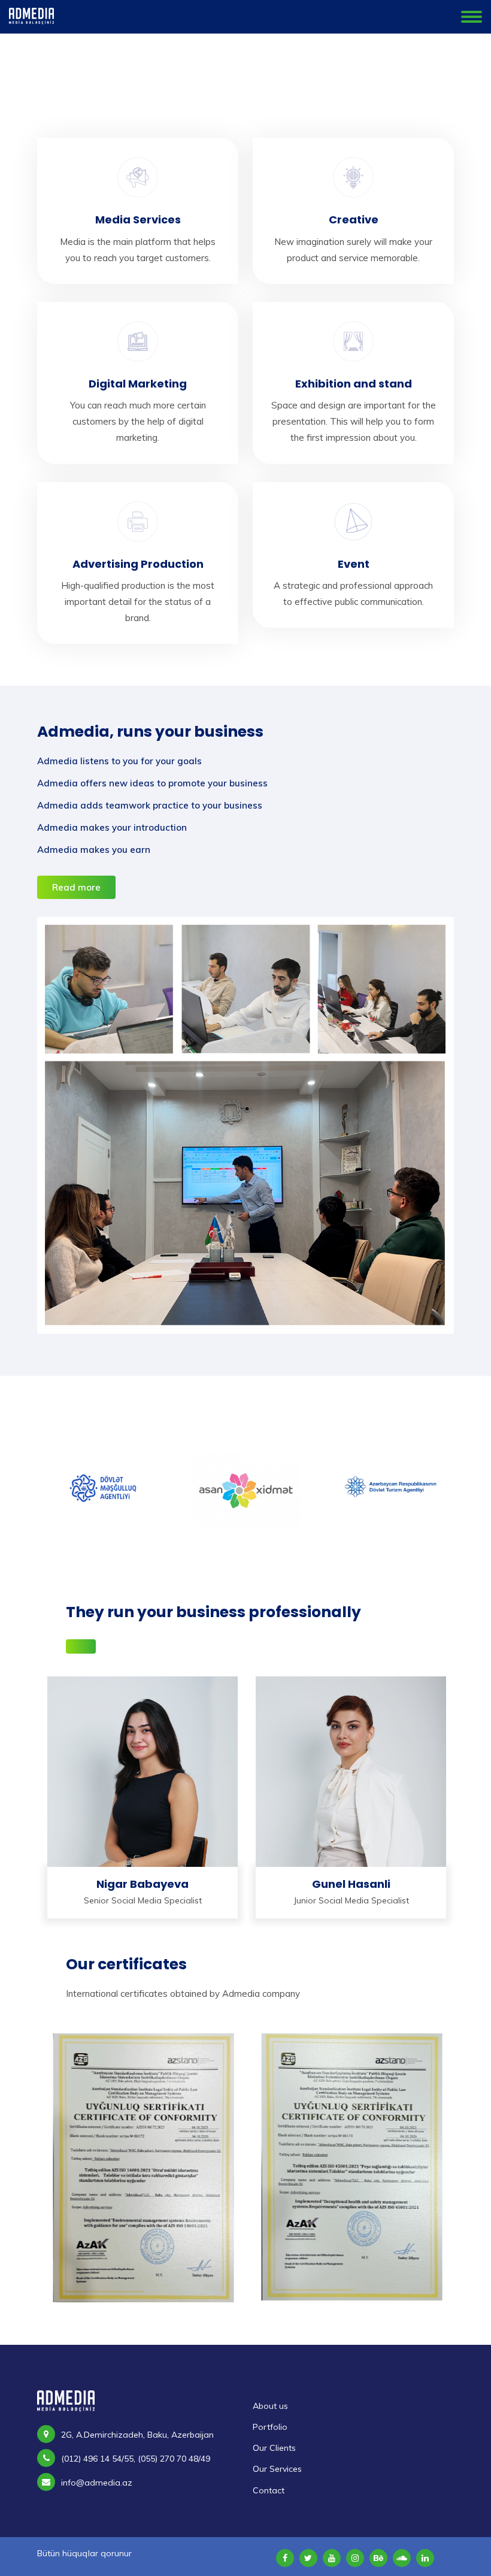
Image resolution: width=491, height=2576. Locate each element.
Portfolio (270, 2427)
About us (270, 2406)
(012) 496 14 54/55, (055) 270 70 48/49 (136, 2459)
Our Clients (274, 2448)
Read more (76, 887)
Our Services (277, 2469)
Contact (269, 2490)
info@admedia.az (97, 2483)
